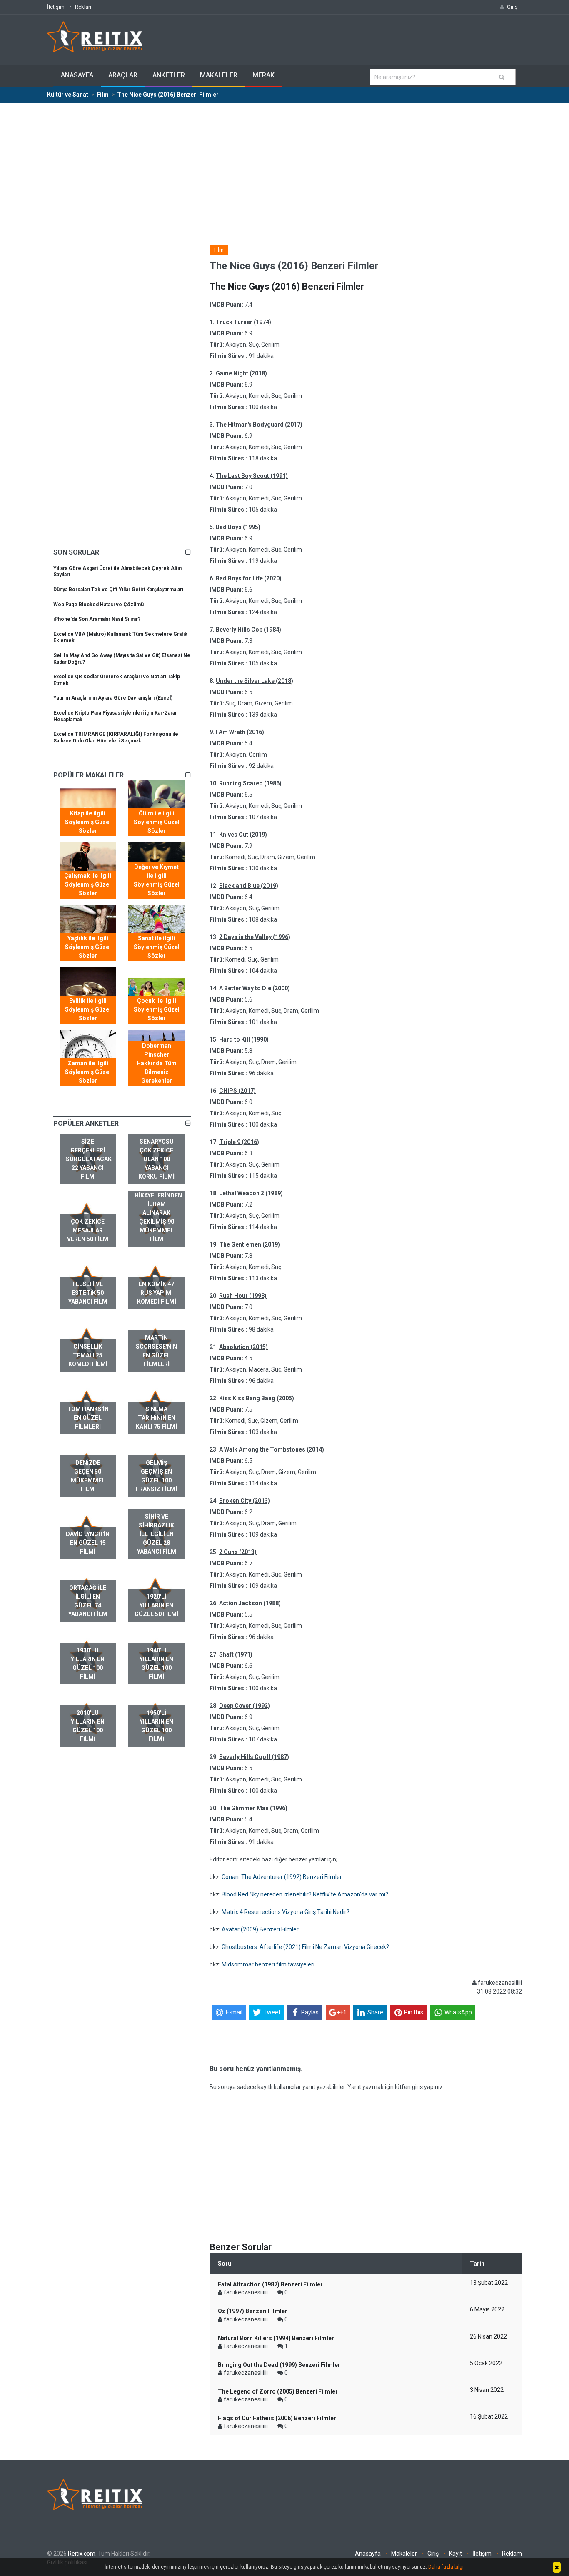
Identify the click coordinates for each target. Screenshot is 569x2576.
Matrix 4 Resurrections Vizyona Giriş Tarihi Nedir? (286, 1912)
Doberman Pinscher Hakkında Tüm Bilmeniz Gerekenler (157, 1063)
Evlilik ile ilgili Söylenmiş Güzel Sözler (88, 1009)
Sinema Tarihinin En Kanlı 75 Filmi (156, 1418)
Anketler (169, 75)
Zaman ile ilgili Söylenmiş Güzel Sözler (88, 1072)
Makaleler (219, 75)
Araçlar (123, 75)
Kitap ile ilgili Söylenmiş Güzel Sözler (88, 822)
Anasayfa (77, 75)
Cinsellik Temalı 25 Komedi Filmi (88, 1355)
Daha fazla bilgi (446, 2567)
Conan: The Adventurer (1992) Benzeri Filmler (282, 1877)
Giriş (433, 2554)
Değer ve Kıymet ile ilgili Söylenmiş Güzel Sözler (157, 880)
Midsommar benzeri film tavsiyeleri (268, 1964)
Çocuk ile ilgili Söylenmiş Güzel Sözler (157, 1009)
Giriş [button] (512, 7)
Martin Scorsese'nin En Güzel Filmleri (156, 1351)
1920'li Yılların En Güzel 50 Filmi (156, 1605)
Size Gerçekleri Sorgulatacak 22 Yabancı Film (89, 1159)
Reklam (84, 7)
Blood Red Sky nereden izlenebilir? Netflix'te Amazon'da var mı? (305, 1894)
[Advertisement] (284, 166)
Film (219, 250)
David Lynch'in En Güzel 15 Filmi (88, 1543)
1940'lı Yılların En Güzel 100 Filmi (156, 1663)
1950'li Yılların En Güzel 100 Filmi (156, 1726)
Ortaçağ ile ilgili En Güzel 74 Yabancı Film (88, 1601)
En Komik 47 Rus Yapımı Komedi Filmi (157, 1293)
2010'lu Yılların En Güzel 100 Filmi (88, 1726)
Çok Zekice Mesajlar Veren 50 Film (88, 1230)
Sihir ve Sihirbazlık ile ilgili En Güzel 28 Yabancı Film (157, 1534)
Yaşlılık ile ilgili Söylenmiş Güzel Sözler (88, 947)
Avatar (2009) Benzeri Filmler (260, 1929)
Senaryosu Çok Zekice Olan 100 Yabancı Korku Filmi (156, 1159)
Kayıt (455, 2554)
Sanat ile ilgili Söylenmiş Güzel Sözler (157, 947)
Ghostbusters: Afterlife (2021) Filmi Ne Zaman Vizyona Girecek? (305, 1947)
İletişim (56, 7)
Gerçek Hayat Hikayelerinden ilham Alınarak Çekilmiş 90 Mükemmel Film (158, 1213)
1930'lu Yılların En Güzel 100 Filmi (88, 1663)
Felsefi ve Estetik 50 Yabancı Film (88, 1293)
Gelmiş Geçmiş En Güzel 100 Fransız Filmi (156, 1476)
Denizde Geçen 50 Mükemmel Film (88, 1476)
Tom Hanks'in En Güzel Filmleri (88, 1418)
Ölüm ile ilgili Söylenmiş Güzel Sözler (157, 822)
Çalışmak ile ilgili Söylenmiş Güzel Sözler (88, 884)
